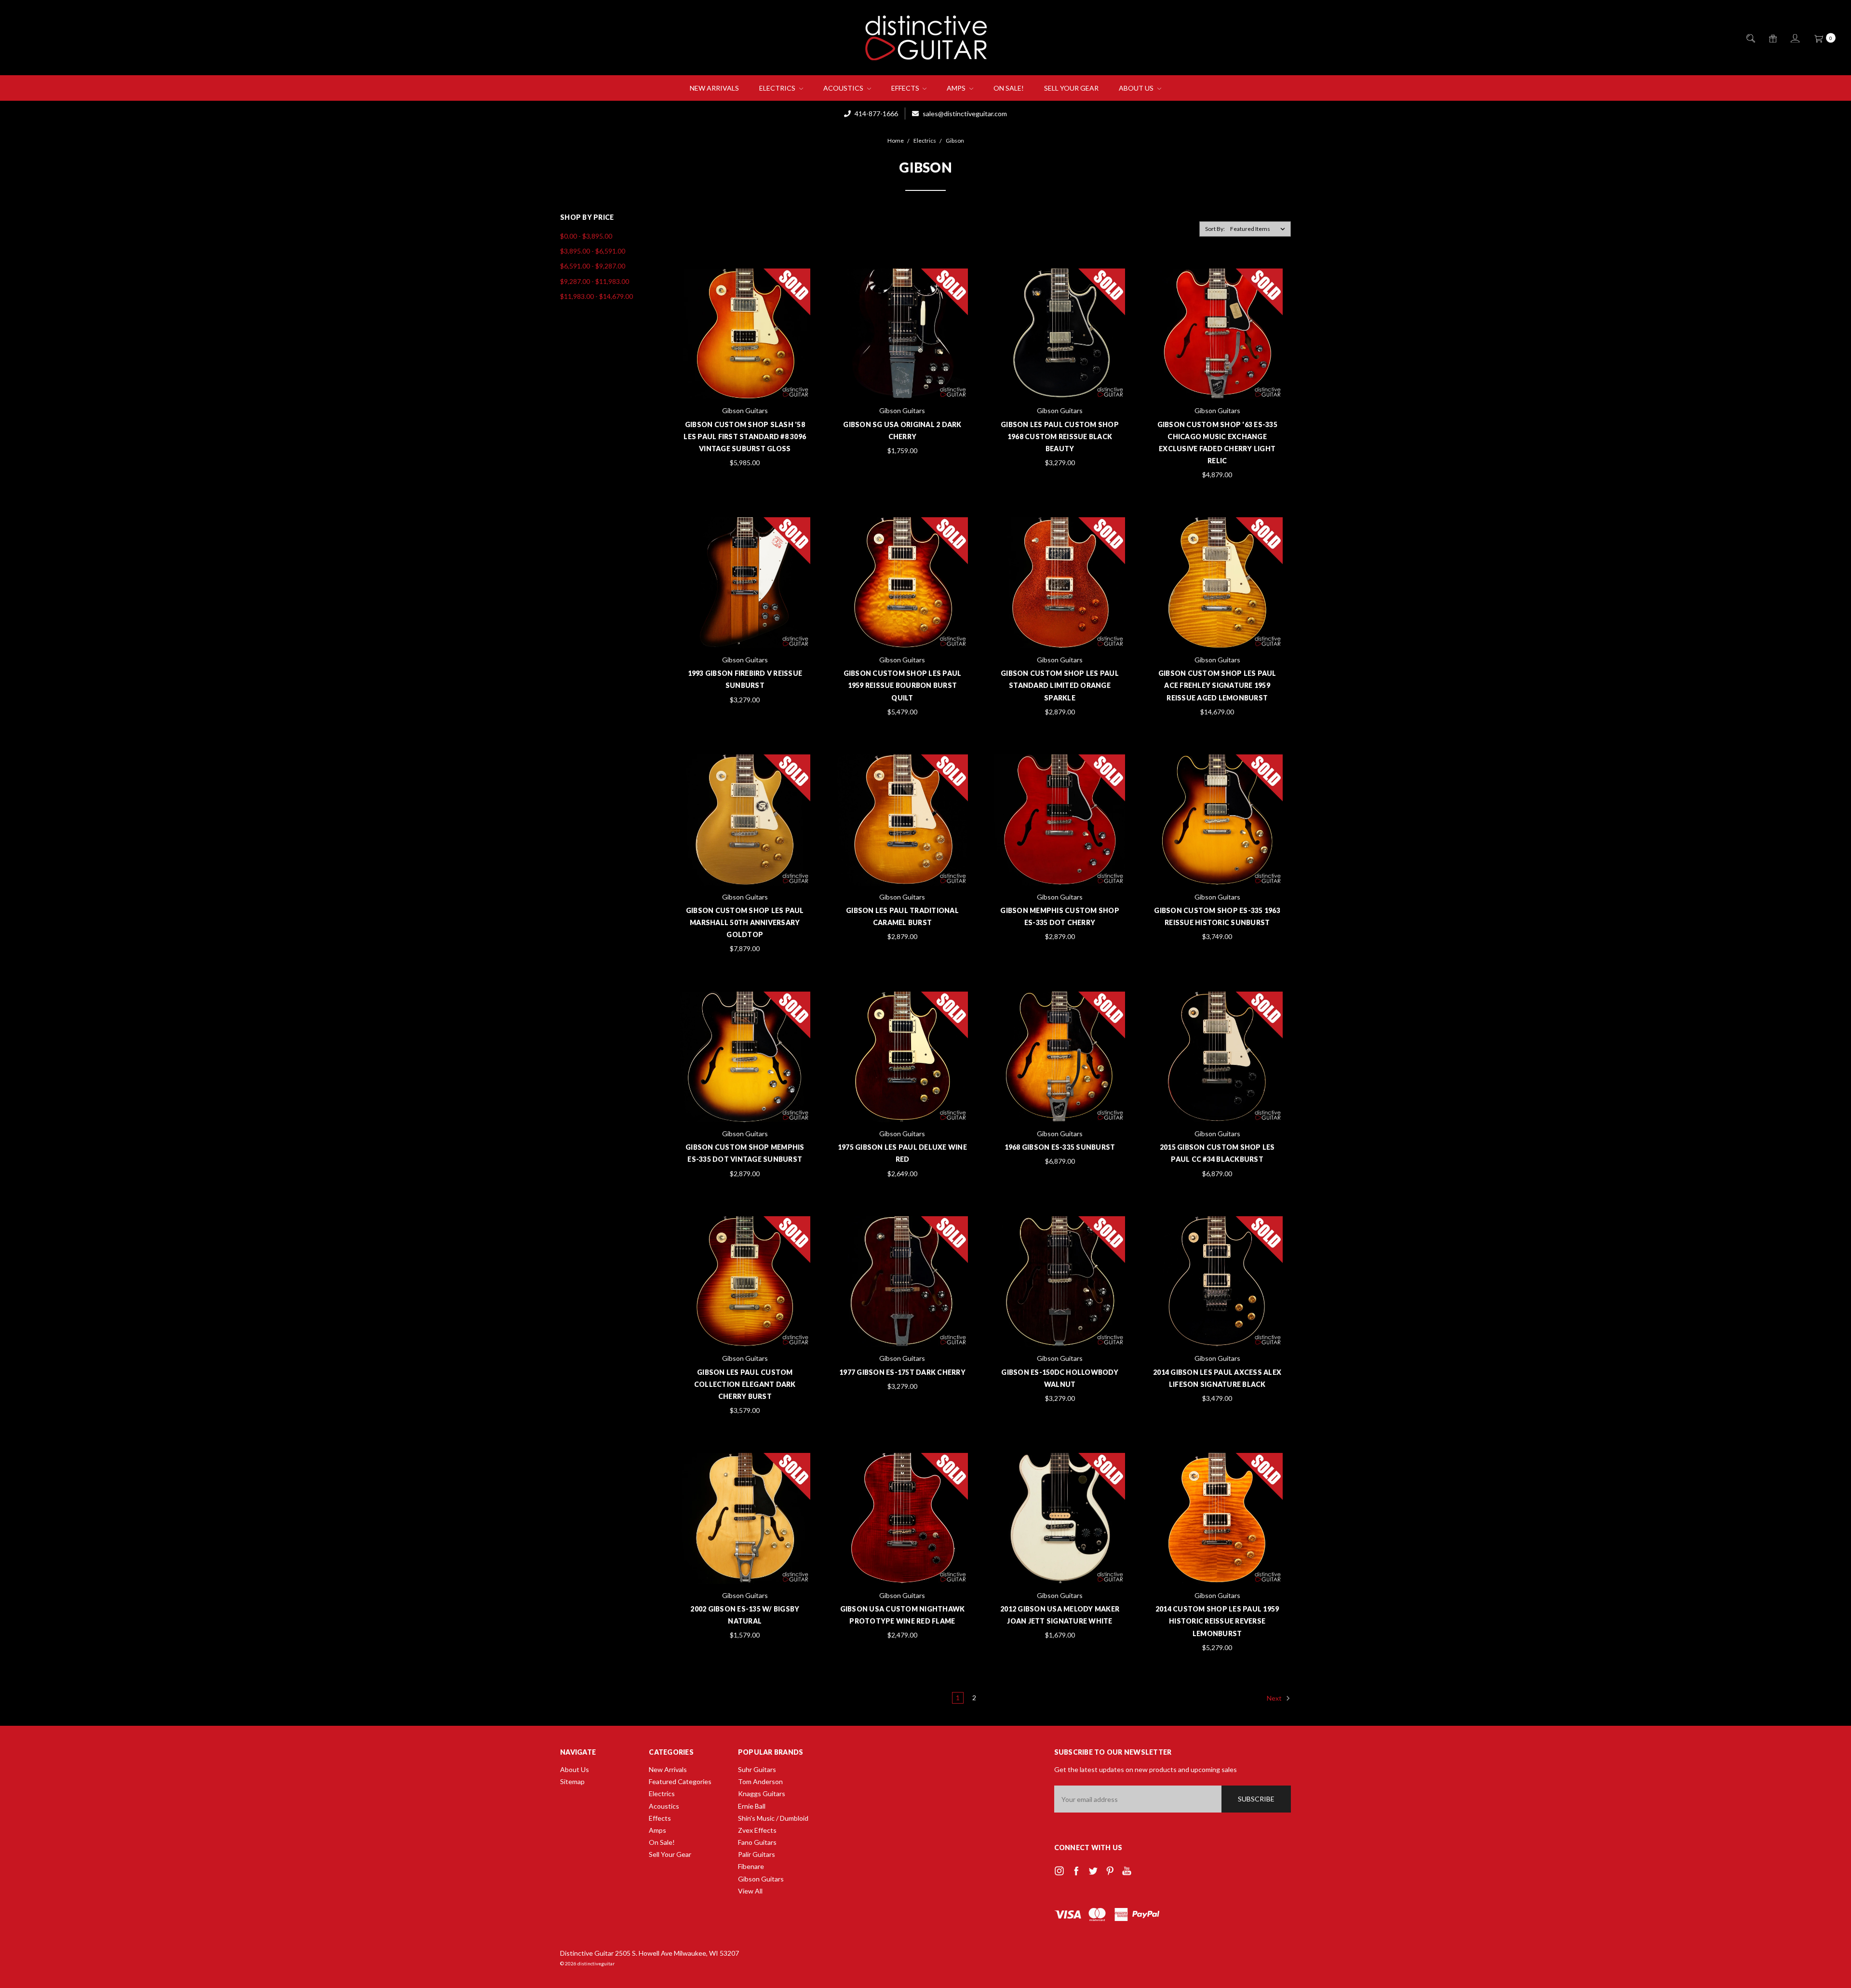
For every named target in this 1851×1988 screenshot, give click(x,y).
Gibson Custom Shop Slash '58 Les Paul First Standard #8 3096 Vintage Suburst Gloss (745, 437)
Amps (957, 88)
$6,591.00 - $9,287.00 (593, 266)
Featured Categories (680, 1781)
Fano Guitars (757, 1842)
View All (750, 1891)
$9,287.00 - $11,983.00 (595, 281)
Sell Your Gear (1071, 88)
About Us (1137, 88)
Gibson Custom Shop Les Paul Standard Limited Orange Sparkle (1060, 685)
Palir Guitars (757, 1854)
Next (1275, 1698)
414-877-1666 (876, 114)
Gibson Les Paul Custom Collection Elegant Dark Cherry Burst (745, 1384)
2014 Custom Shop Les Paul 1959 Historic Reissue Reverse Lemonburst (1217, 1621)
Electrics (778, 88)
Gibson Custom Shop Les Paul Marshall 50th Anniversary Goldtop (745, 922)
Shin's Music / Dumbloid (773, 1818)
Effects (906, 88)
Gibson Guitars (761, 1879)
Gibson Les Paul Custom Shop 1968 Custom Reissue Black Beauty (1060, 437)
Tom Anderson (760, 1781)
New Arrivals (714, 88)
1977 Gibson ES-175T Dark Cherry (902, 1372)
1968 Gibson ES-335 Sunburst (1060, 1147)
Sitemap (572, 1781)
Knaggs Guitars (762, 1793)
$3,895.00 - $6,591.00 (593, 251)
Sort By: (1215, 229)
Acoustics (844, 88)
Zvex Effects (757, 1830)
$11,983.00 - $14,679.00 (597, 296)
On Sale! (1009, 88)
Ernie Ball (752, 1806)
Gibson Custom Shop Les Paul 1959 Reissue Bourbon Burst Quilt (903, 685)
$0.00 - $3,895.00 (586, 236)
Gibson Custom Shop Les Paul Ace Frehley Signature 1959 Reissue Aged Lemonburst (1217, 685)
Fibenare (751, 1866)
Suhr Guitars (757, 1769)
